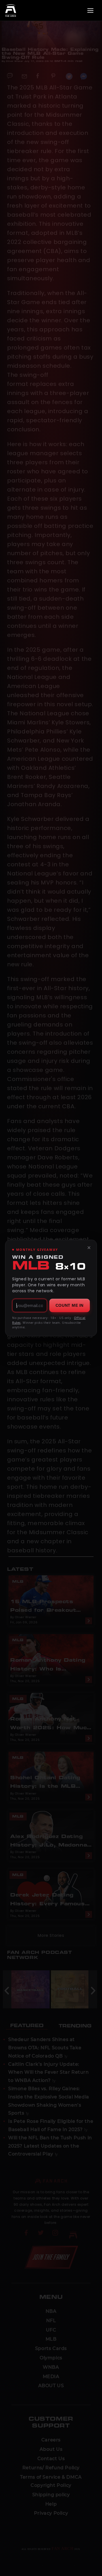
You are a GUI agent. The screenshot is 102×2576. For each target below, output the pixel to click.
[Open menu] (90, 11)
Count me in (70, 1305)
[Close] (89, 1248)
